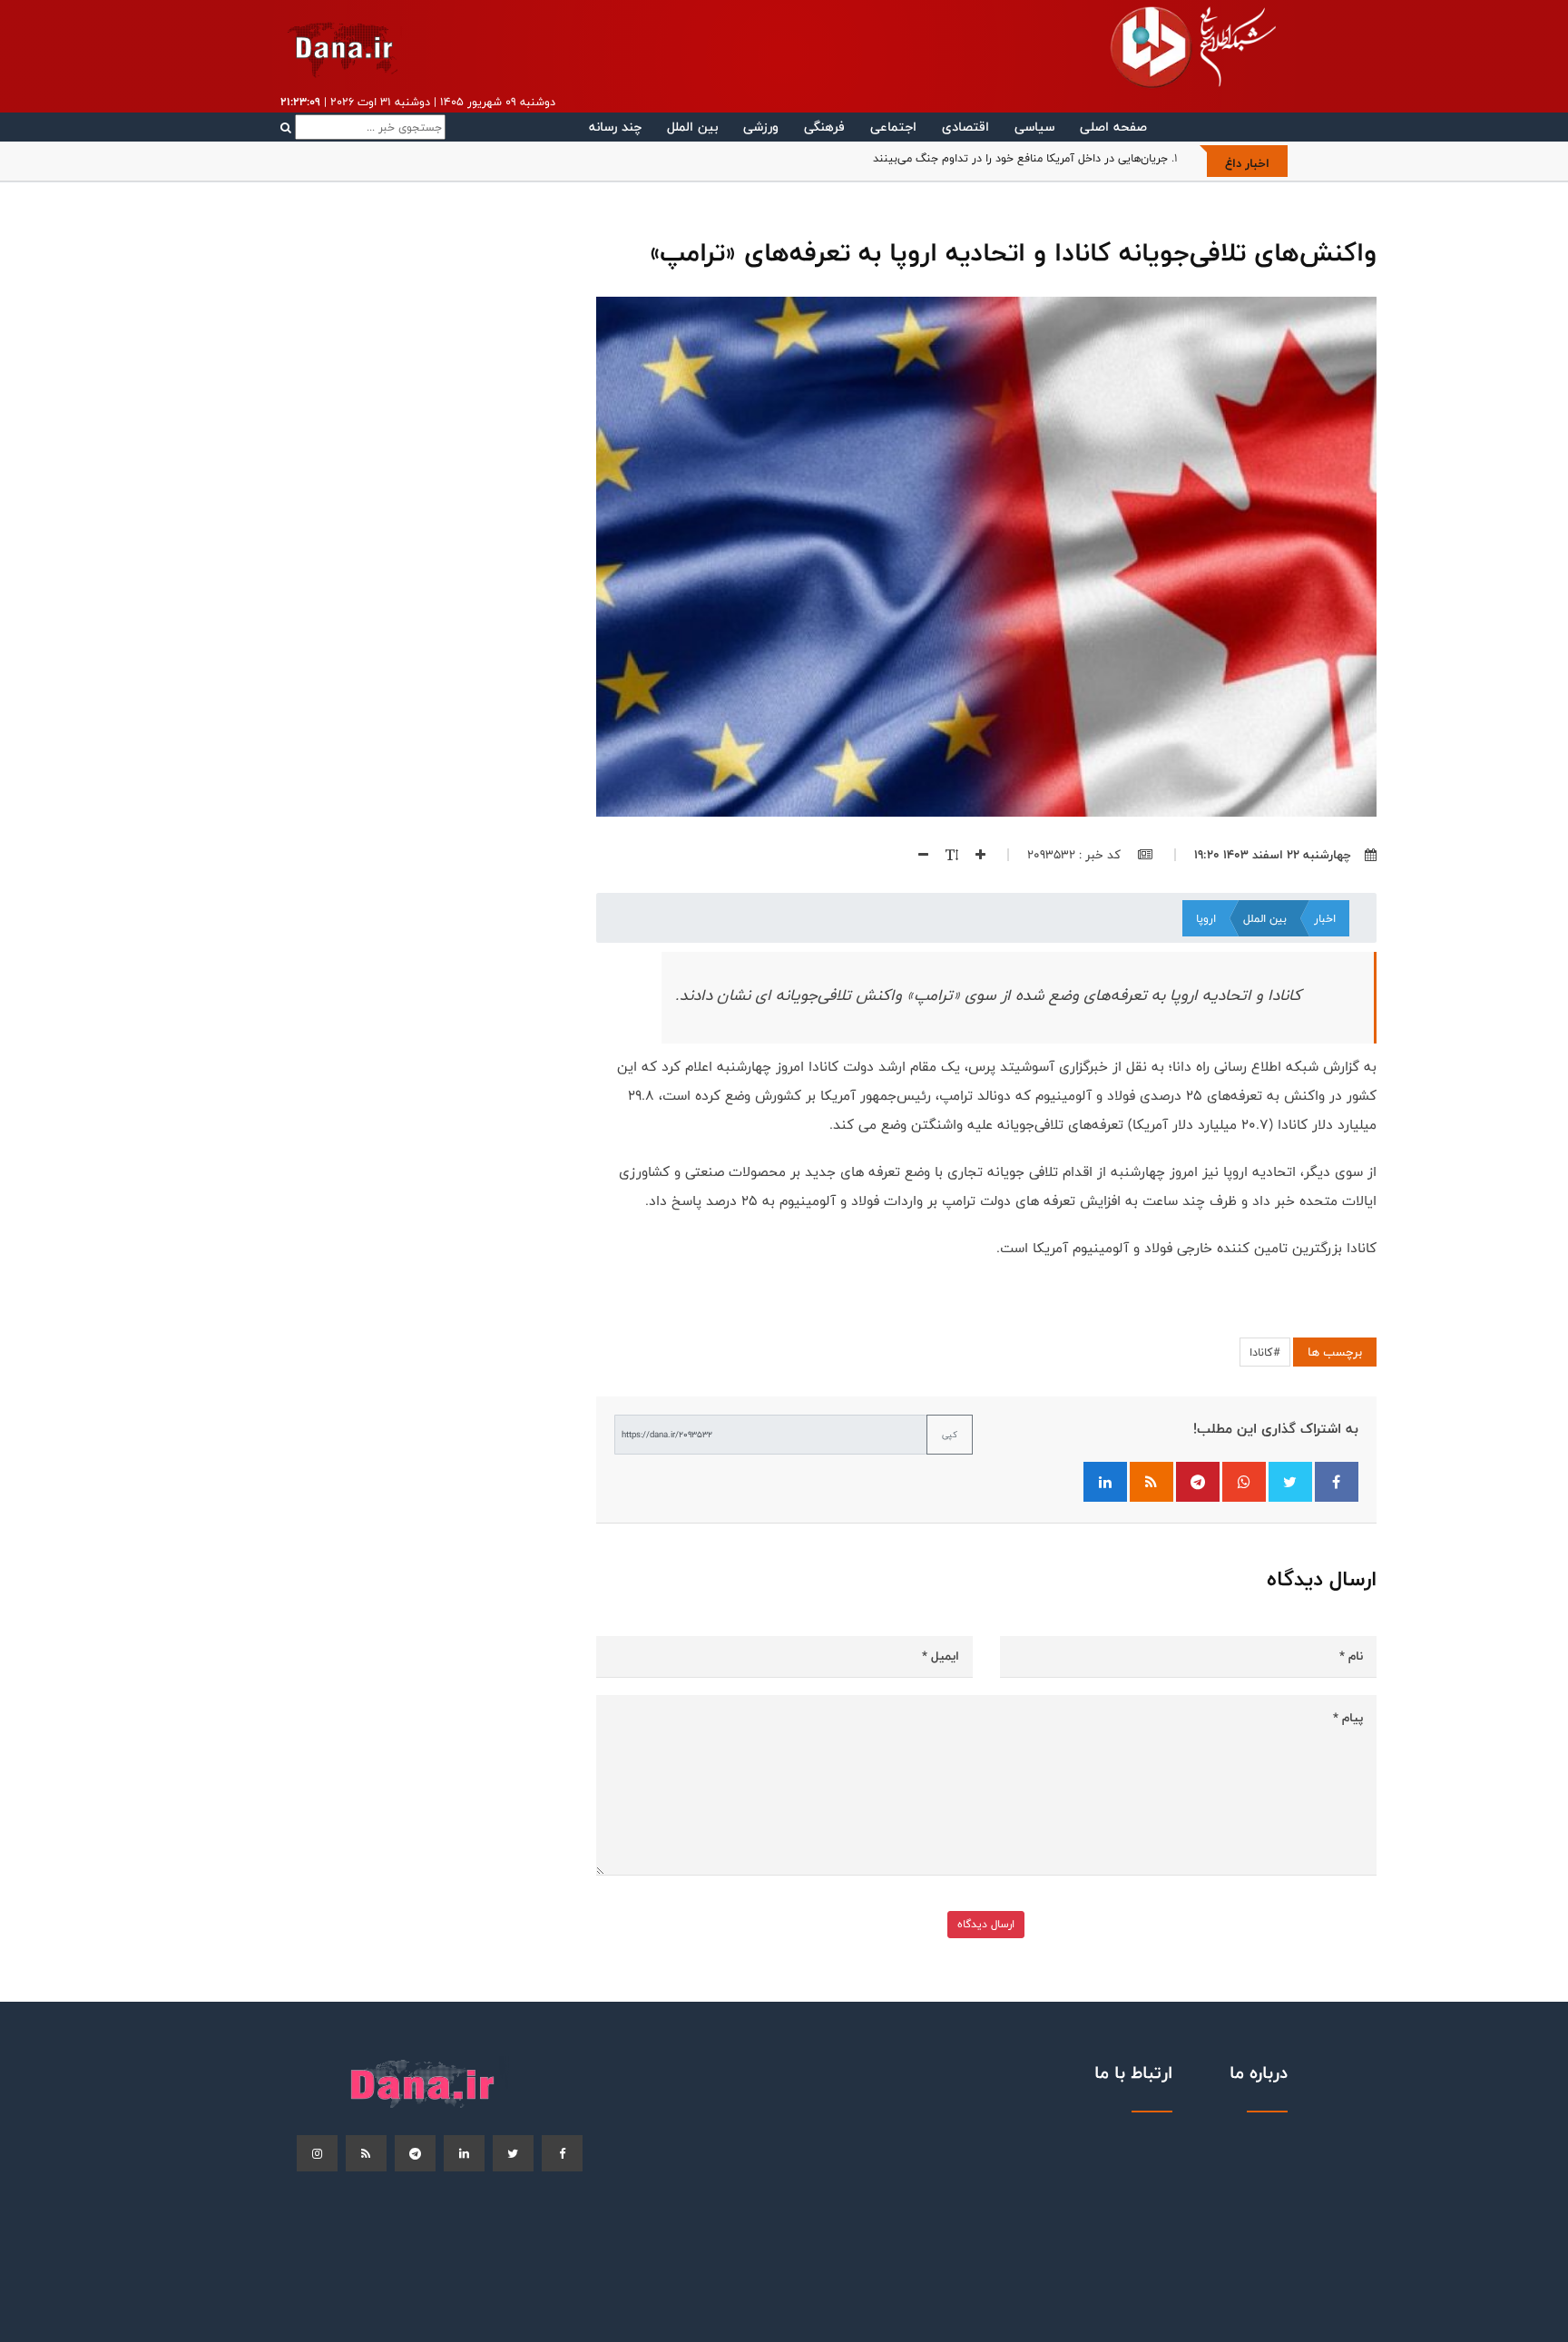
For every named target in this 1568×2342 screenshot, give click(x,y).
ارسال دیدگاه (986, 1924)
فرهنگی (824, 127)
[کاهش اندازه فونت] (916, 855)
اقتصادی (965, 127)
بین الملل (692, 127)
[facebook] (562, 2153)
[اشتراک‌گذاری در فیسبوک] (1337, 1482)
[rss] (366, 2153)
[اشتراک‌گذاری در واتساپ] (1244, 1482)
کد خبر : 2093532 (1076, 855)
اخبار (1325, 918)
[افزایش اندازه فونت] (974, 855)
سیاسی (1034, 127)
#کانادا (1265, 1352)
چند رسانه (615, 127)
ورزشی (761, 127)
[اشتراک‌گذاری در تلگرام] (1198, 1482)
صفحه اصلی (1113, 127)
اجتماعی (893, 127)
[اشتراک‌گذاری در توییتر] (1290, 1482)
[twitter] (513, 2153)
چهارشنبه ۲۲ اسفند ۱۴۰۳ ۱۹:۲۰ (1273, 855)
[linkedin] (464, 2153)
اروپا (1206, 918)
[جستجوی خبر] (363, 127)
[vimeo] (317, 2153)
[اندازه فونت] (945, 855)
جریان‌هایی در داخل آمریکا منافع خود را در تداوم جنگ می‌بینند (1020, 158)
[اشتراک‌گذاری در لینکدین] (1105, 1482)
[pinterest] (415, 2153)
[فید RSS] (1151, 1482)
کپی (950, 1435)
